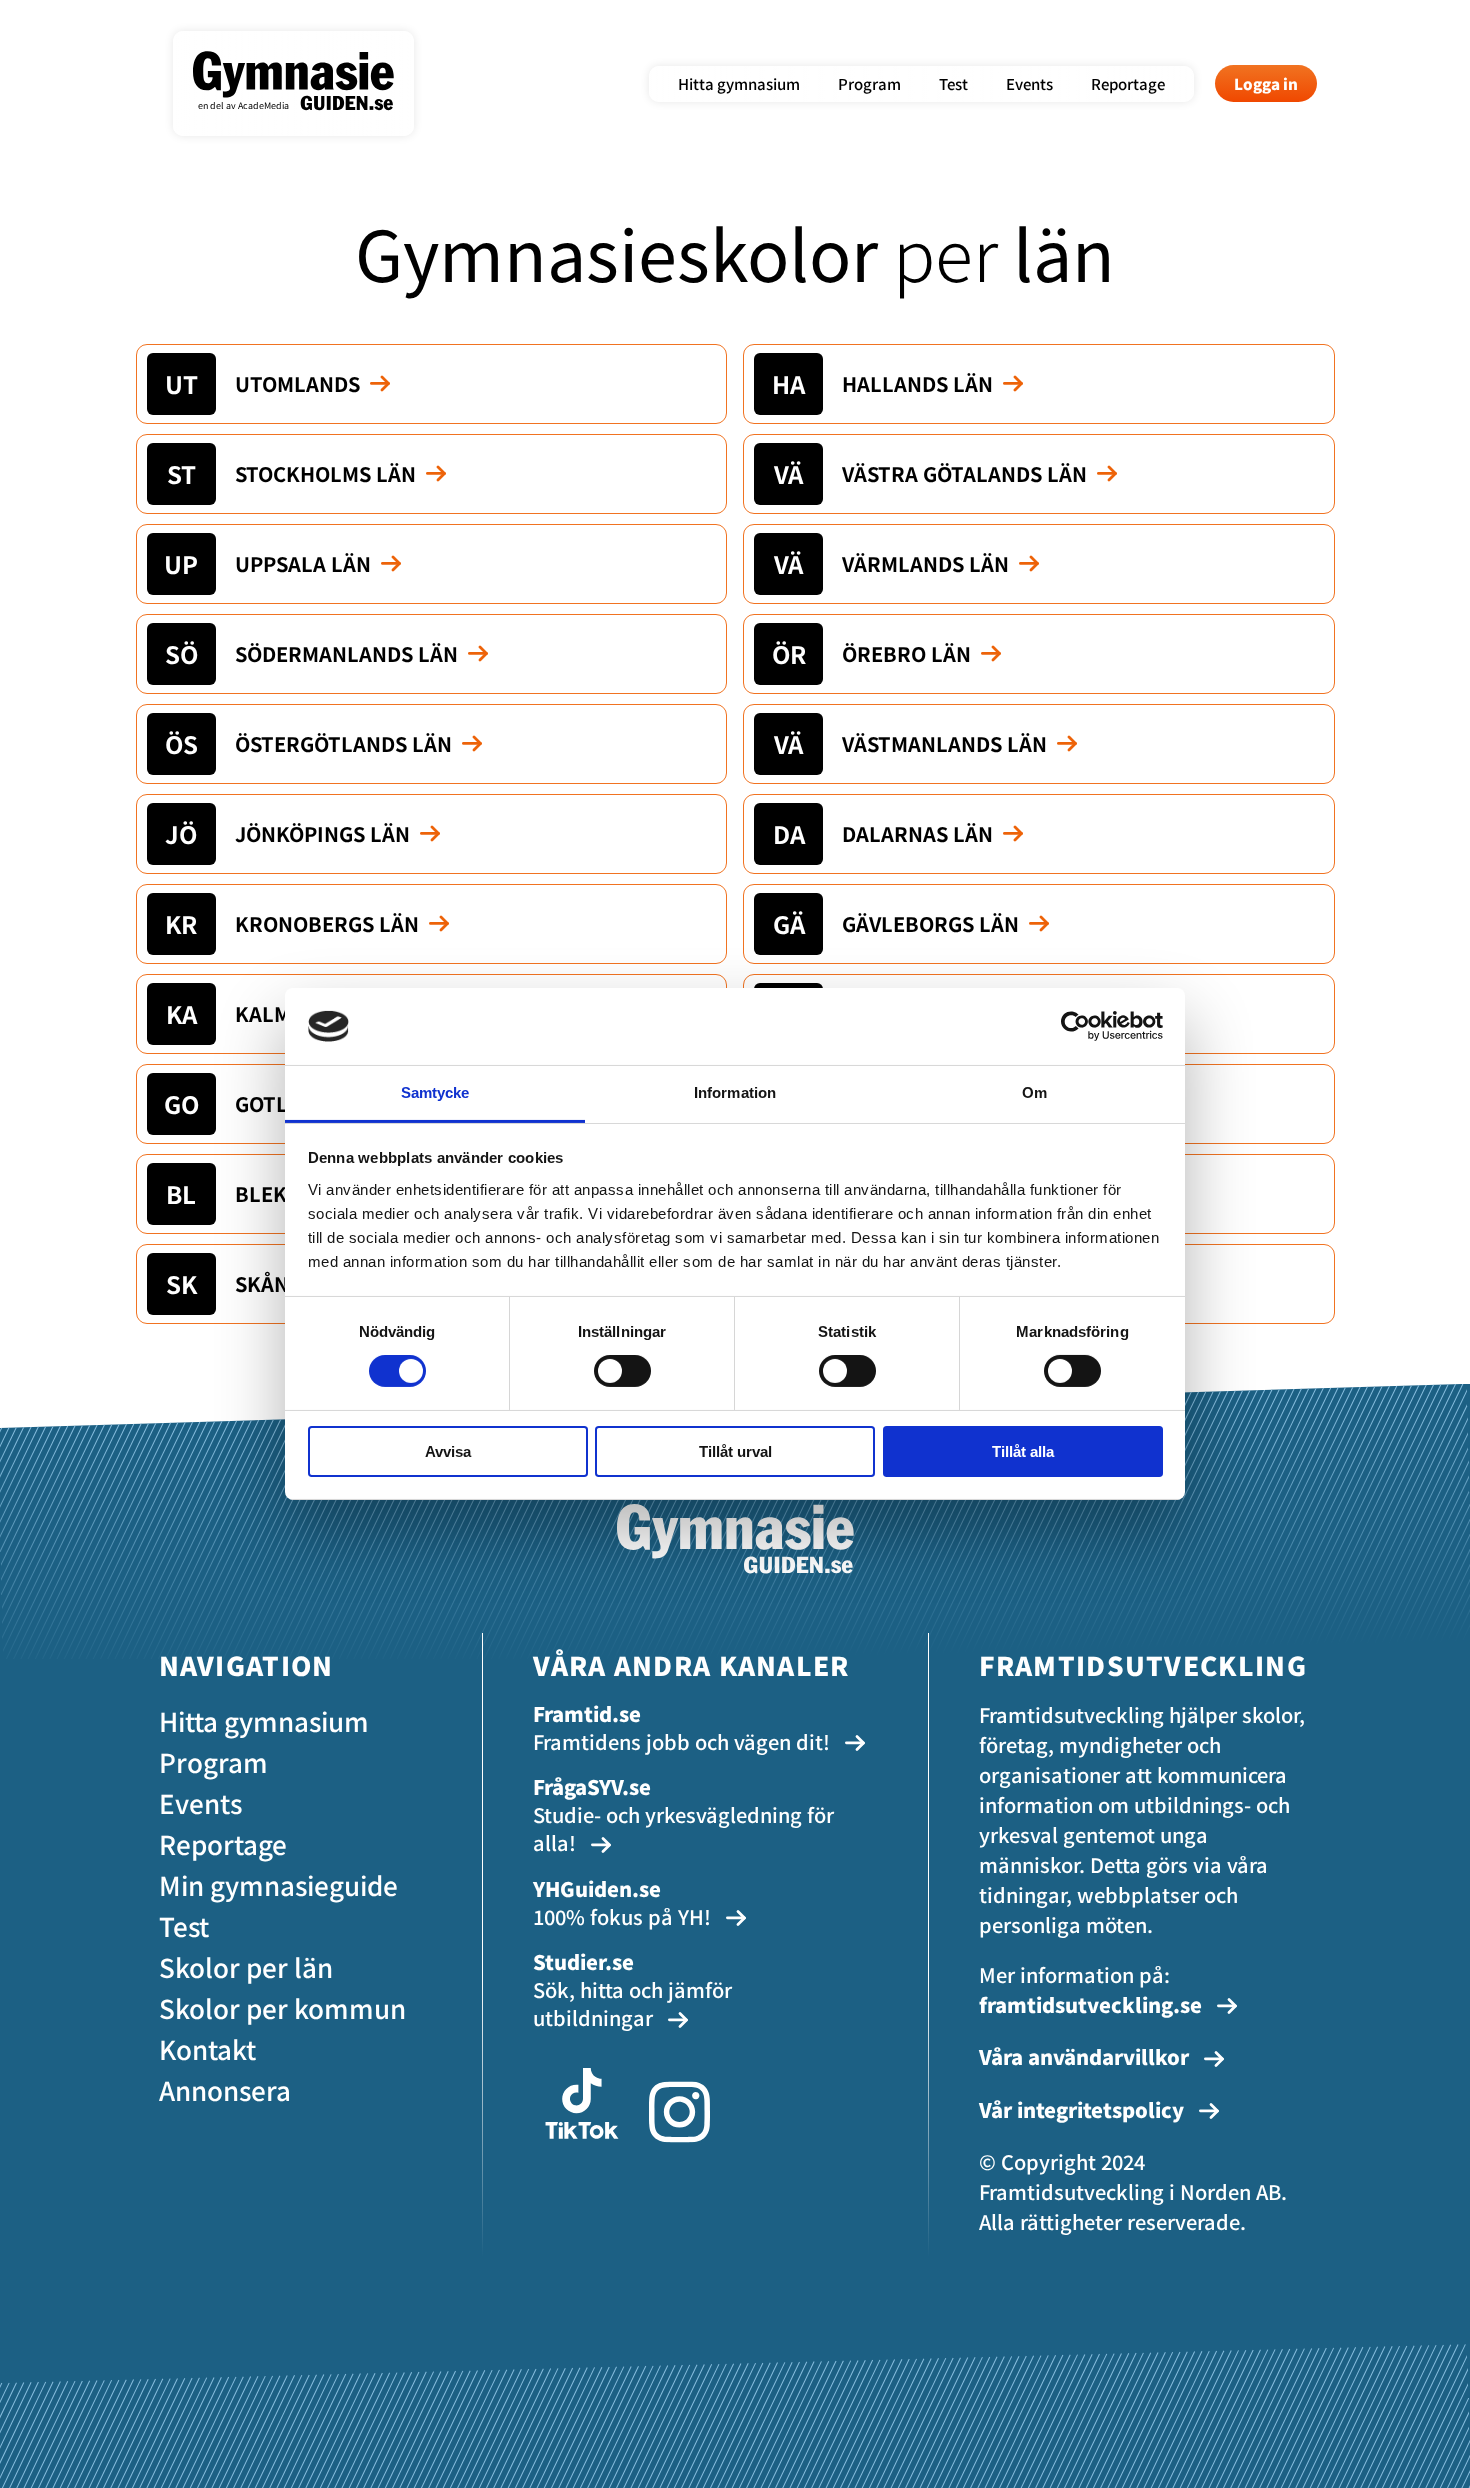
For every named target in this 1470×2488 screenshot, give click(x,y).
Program (869, 83)
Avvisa (448, 1451)
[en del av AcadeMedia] (313, 124)
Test (953, 83)
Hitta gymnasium (739, 83)
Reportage (1128, 83)
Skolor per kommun (282, 2007)
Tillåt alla (1023, 1451)
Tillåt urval (735, 1451)
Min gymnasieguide (278, 1884)
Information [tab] (735, 1092)
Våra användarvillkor (1086, 2056)
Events (1029, 83)
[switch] (622, 1371)
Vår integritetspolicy (1084, 2109)
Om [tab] (1034, 1092)
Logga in (1266, 83)
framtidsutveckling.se (1090, 2004)
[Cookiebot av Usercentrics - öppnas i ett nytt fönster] (1075, 1026)
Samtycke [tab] (435, 1092)
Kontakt (207, 2048)
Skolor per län (246, 1966)
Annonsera (225, 2089)
